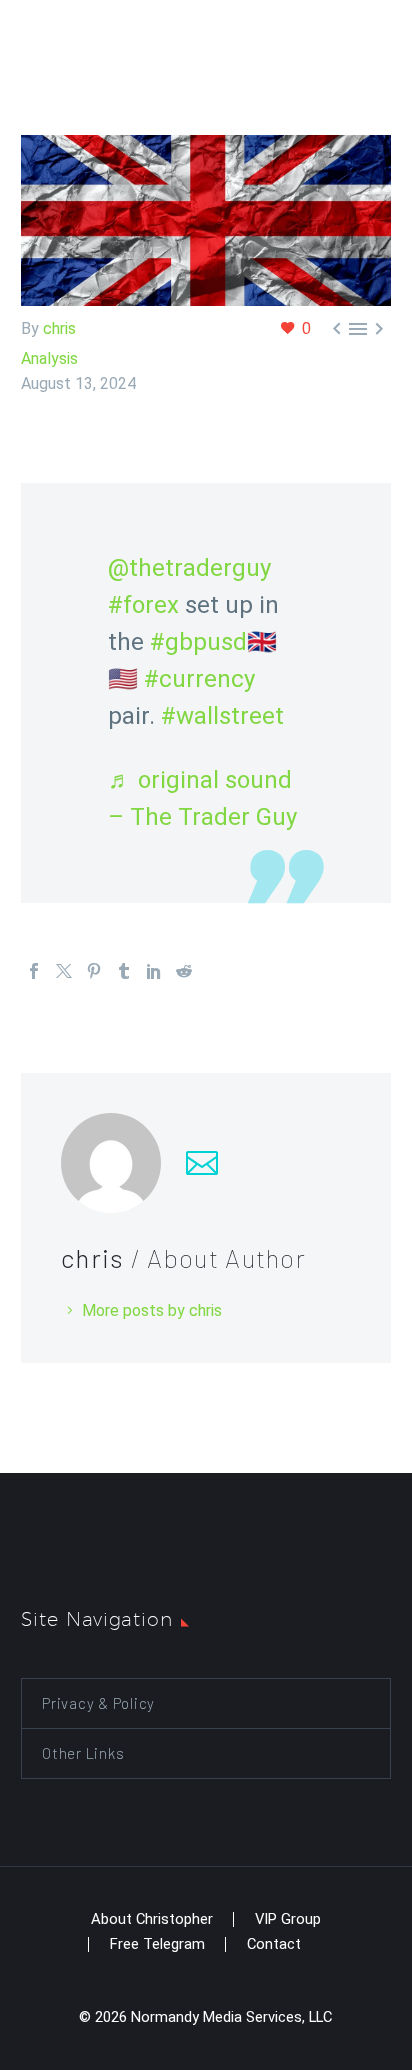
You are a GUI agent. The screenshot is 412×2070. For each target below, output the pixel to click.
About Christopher (152, 1919)
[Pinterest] (94, 971)
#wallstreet (222, 716)
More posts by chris (152, 1310)
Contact (274, 1944)
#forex (143, 605)
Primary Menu (373, 31)
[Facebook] (34, 971)
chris (59, 328)
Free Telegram (157, 1944)
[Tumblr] (124, 971)
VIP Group (288, 1919)
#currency (199, 679)
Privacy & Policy (98, 1703)
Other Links (83, 1753)
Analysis (49, 358)
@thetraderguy (189, 568)
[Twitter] (64, 971)
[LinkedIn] (154, 971)
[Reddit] (184, 971)
